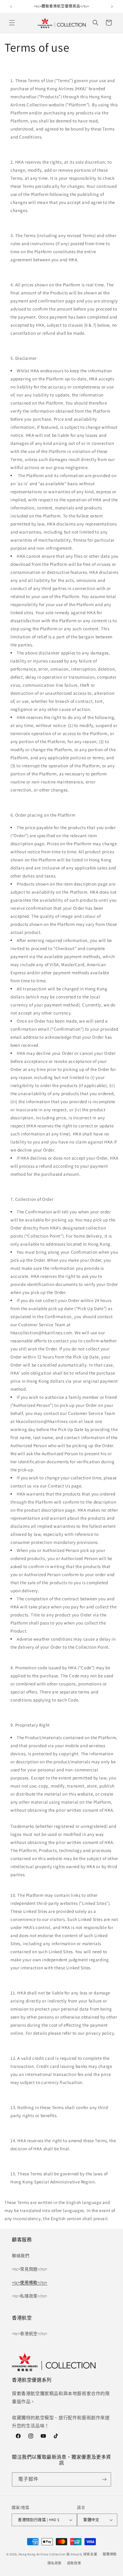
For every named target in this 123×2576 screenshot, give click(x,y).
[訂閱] (104, 2479)
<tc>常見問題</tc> (30, 2269)
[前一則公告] (11, 7)
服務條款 (110, 2554)
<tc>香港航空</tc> (30, 2334)
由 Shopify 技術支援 (82, 2554)
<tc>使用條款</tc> (30, 2283)
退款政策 (74, 2563)
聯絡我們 (21, 2256)
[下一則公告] (112, 7)
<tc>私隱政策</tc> (30, 2296)
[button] (12, 23)
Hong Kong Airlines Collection (42, 2554)
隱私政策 (54, 2563)
